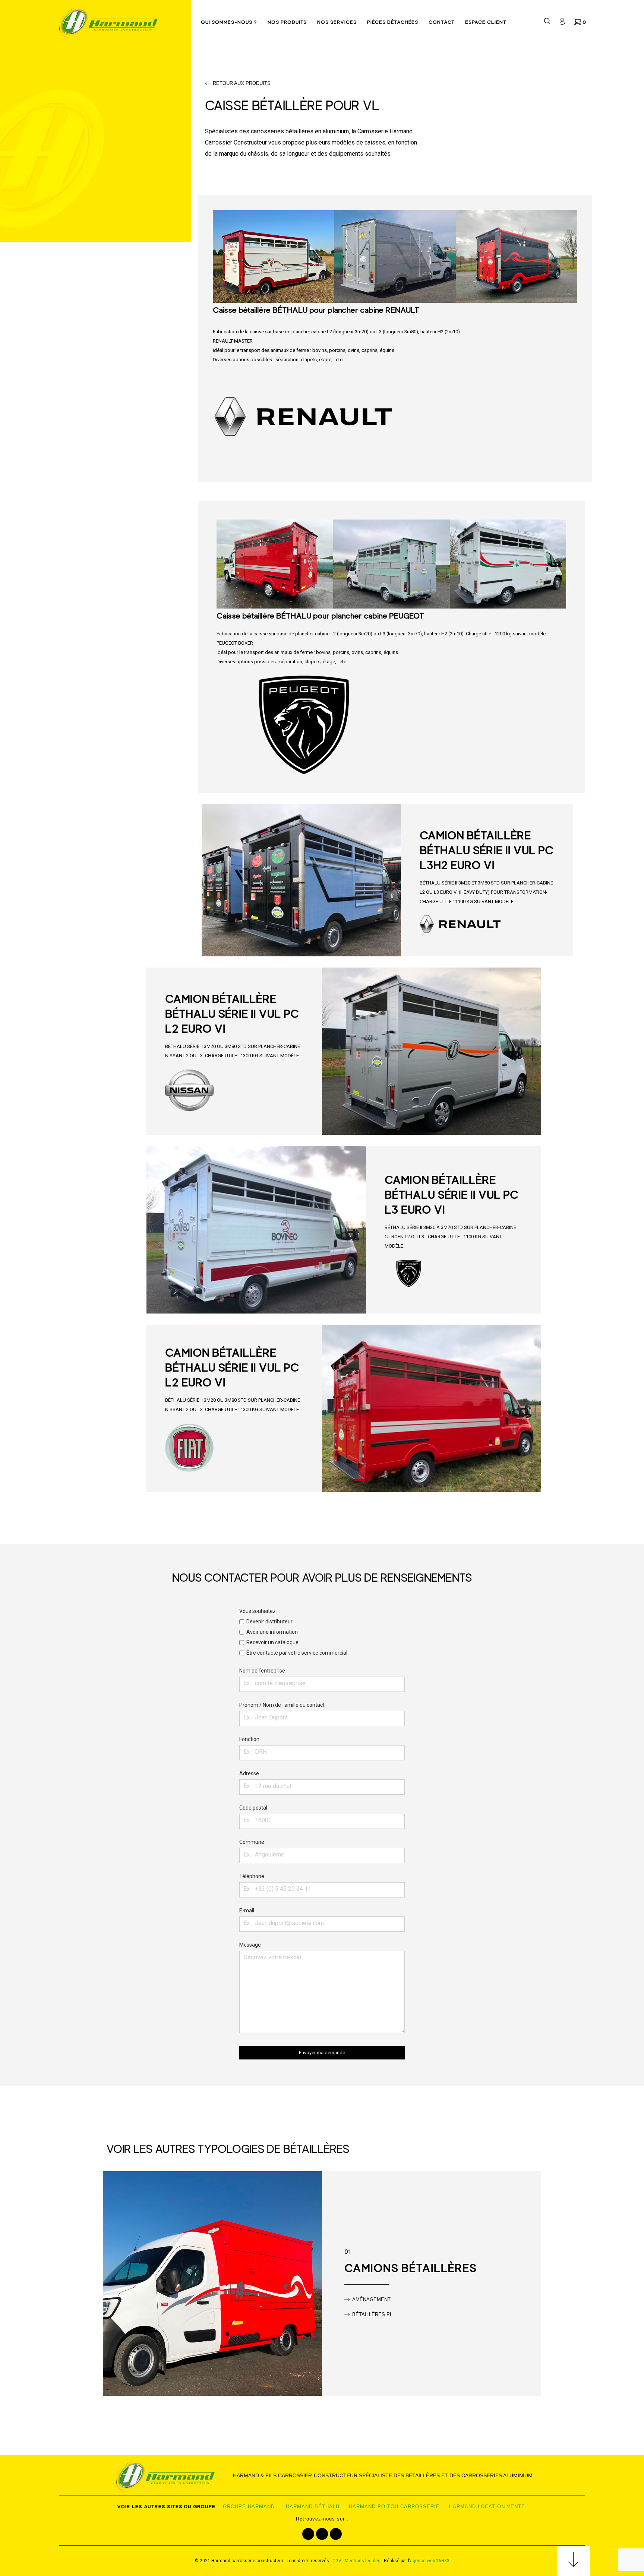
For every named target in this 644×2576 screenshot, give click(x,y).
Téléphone (252, 1876)
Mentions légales (363, 2561)
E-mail (247, 1910)
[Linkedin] (336, 2534)
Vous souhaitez (293, 1632)
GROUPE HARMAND (249, 2507)
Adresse (249, 1773)
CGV (337, 2561)
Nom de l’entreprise (262, 1671)
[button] (238, 83)
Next (583, 256)
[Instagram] (322, 2534)
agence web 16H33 (430, 2561)
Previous (207, 256)
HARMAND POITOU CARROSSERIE (394, 2507)
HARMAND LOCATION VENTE (487, 2507)
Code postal (253, 1808)
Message (250, 1945)
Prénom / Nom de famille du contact (282, 1705)
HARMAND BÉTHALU (313, 2507)
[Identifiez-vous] (562, 23)
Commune (252, 1842)
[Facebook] (308, 2534)
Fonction (249, 1739)
